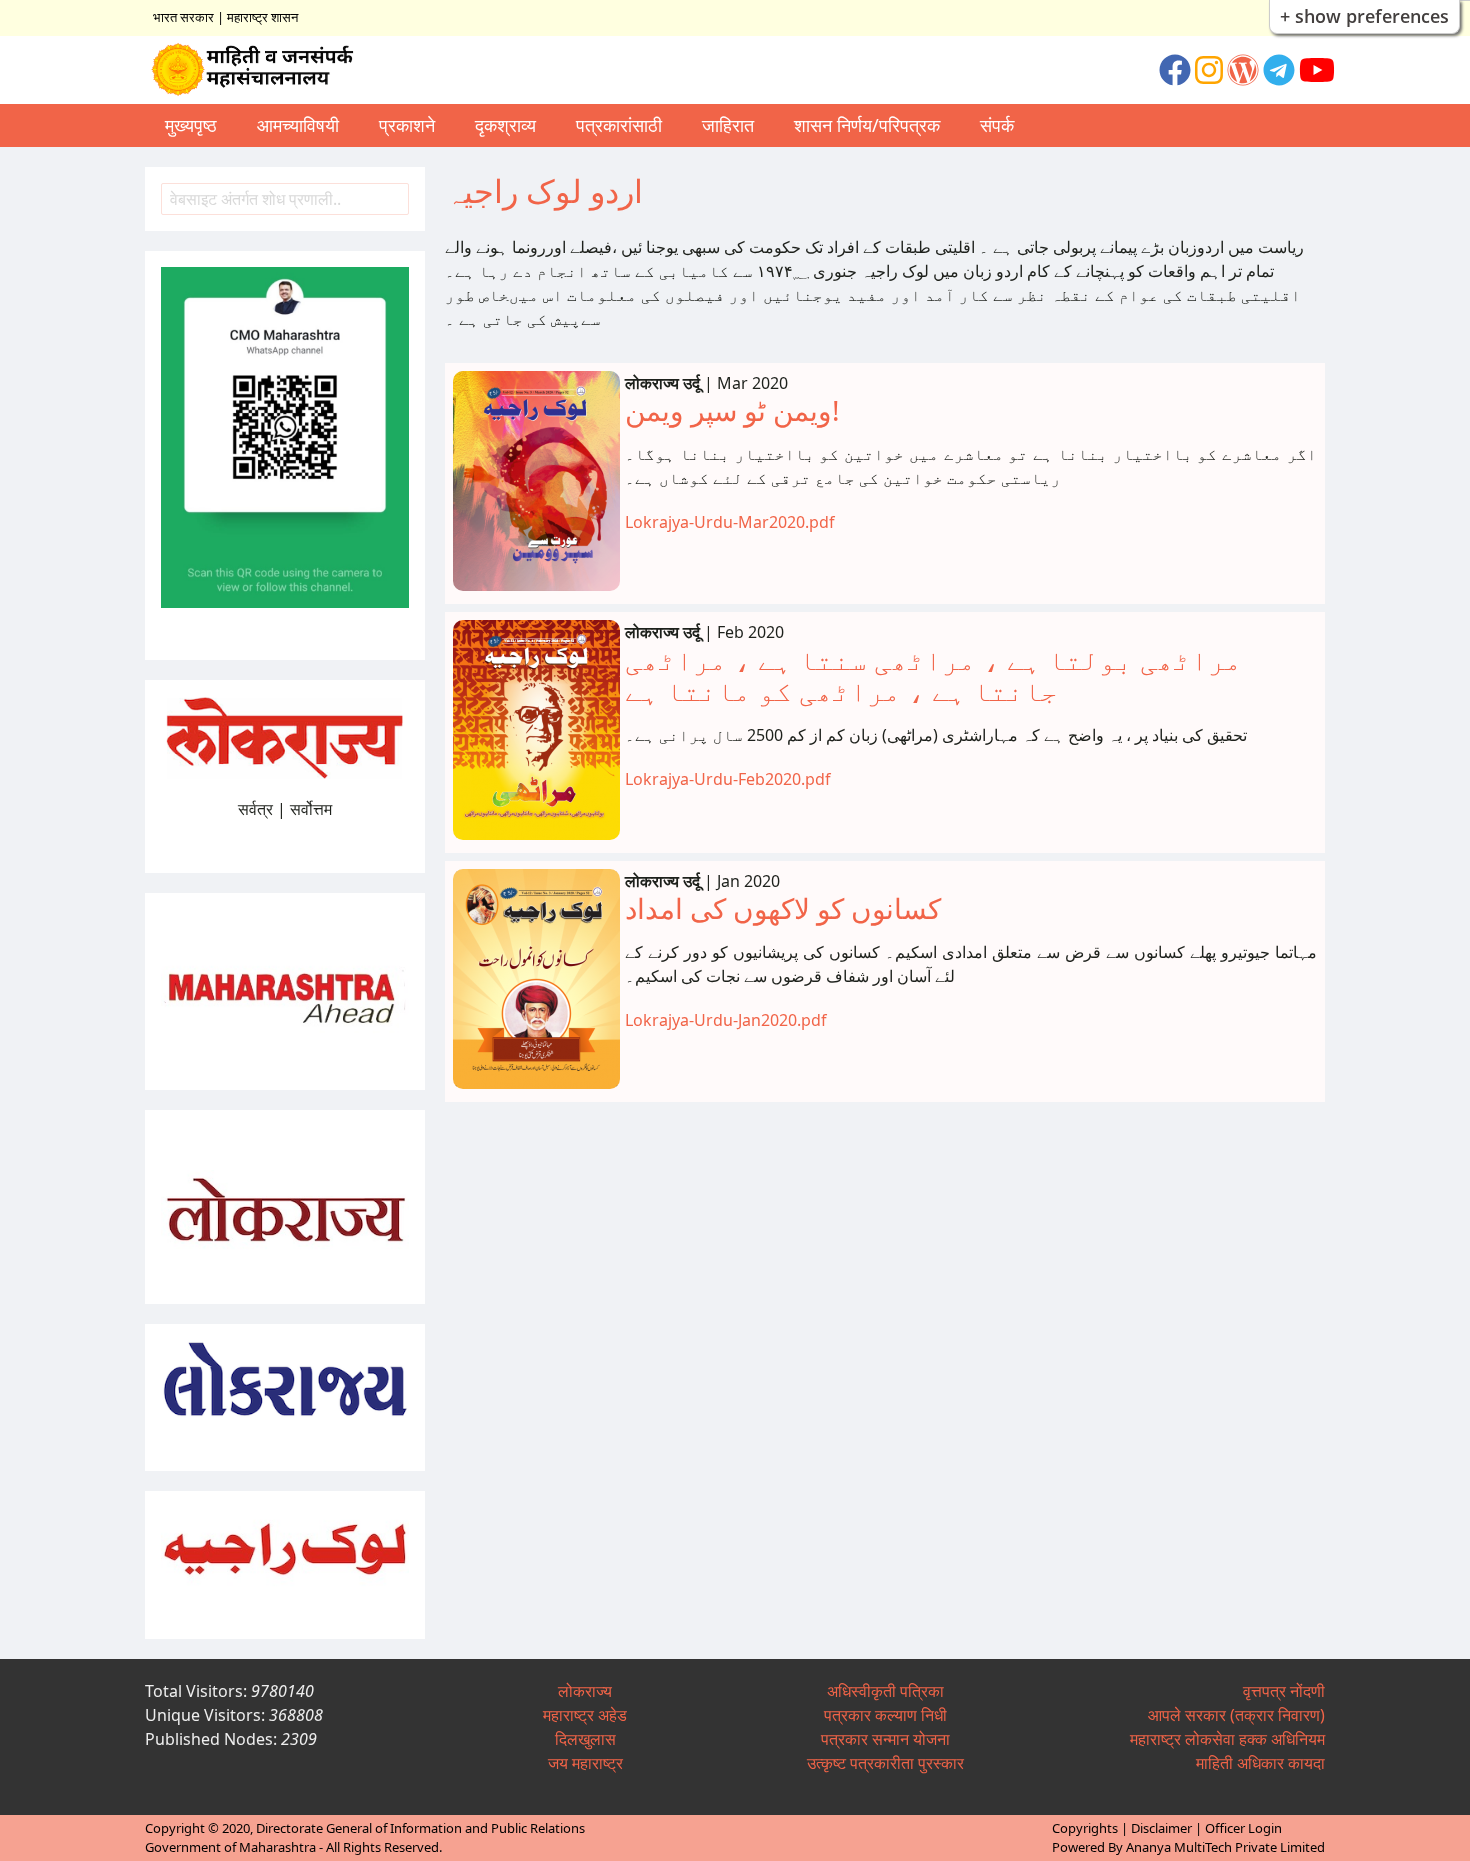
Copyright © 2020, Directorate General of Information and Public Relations (365, 1828)
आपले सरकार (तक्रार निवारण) (1236, 1715)
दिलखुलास (585, 1739)
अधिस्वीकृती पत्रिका (885, 1691)
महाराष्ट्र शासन (262, 17)
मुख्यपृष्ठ (191, 125)
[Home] (261, 70)
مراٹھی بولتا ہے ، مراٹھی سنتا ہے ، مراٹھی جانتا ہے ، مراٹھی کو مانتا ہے (933, 675)
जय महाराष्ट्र (585, 1763)
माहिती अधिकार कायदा (1260, 1763)
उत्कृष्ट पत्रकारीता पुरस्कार (885, 1763)
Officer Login (1243, 1828)
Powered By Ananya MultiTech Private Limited (1188, 1847)
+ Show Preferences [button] (1364, 16)
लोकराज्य (585, 1691)
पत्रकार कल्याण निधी (885, 1715)
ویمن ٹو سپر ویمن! (732, 410)
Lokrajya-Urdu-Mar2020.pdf (730, 522)
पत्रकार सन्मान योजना (885, 1739)
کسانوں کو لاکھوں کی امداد (783, 908)
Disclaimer (1161, 1828)
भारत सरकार (183, 17)
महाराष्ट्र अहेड (585, 1715)
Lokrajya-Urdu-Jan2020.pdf (726, 1020)
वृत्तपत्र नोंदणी (1284, 1691)
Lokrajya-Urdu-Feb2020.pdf (728, 779)
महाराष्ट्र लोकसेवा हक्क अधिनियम (1227, 1739)
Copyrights (1085, 1828)
